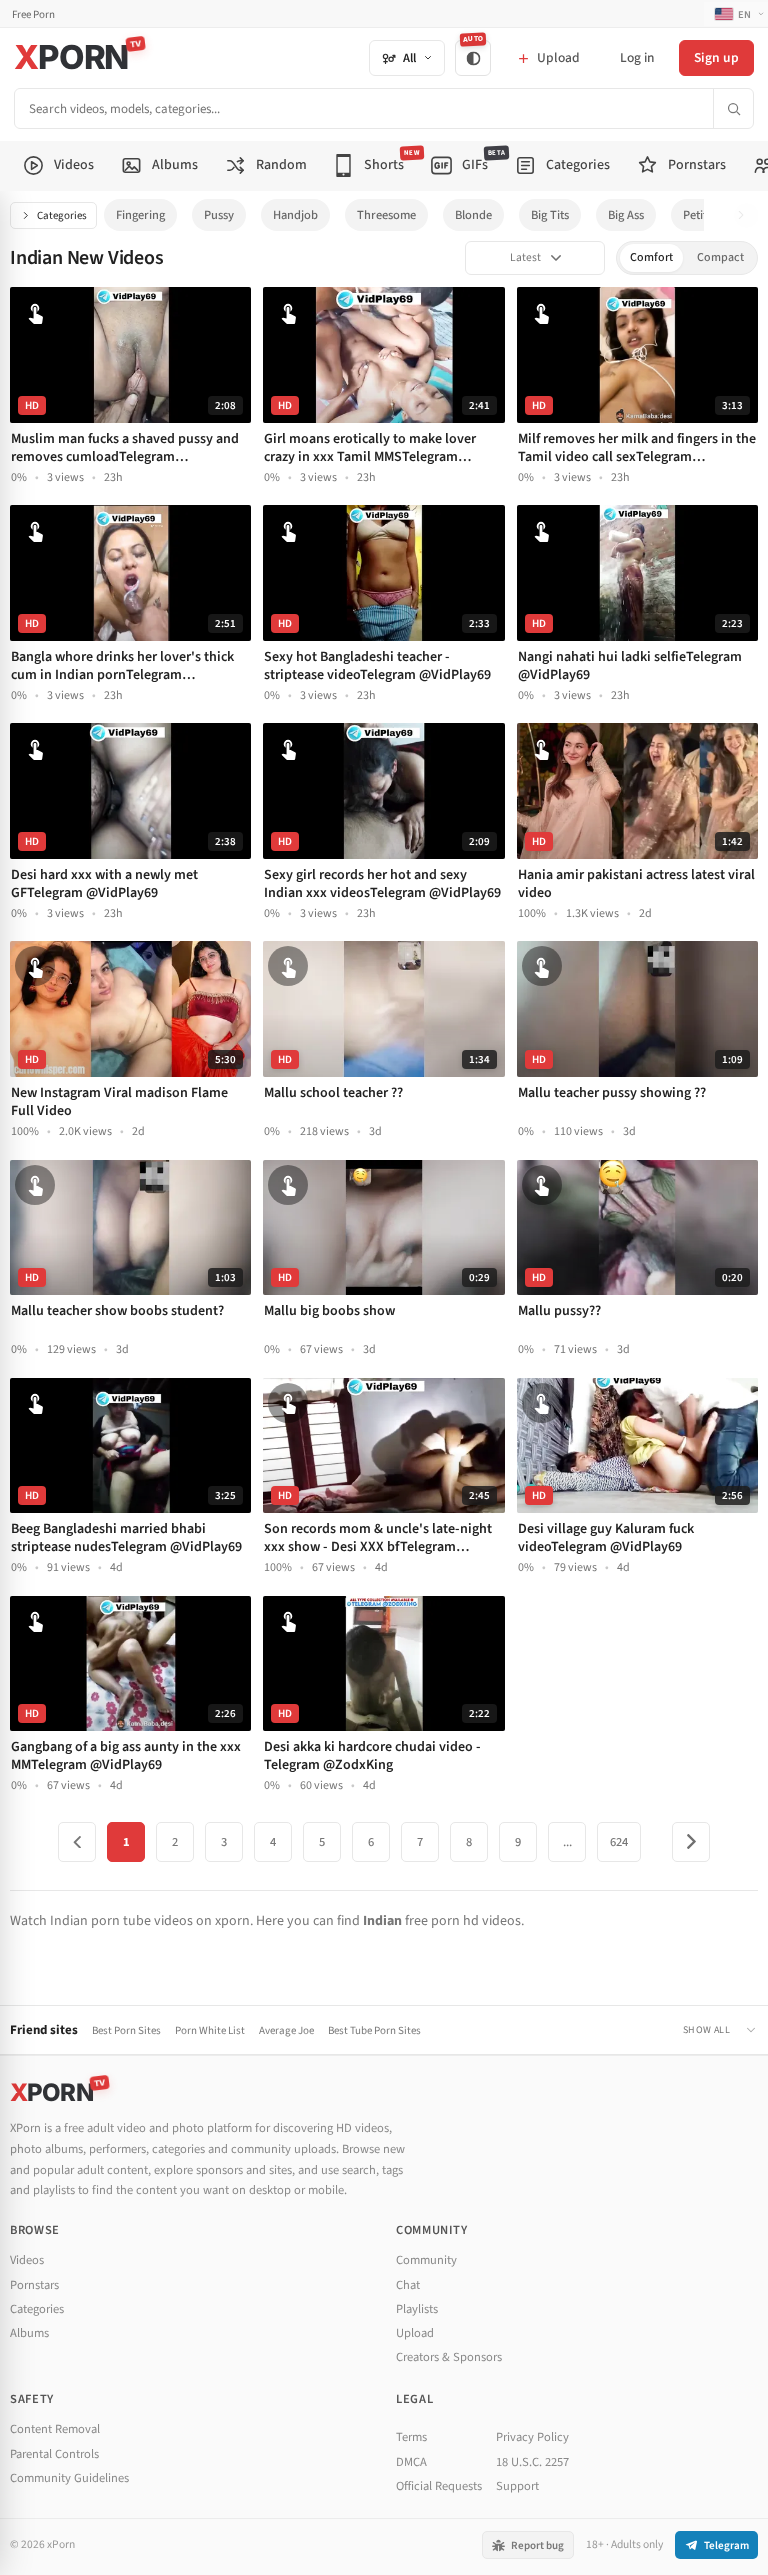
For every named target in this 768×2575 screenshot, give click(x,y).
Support (517, 2486)
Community (426, 2260)
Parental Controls (54, 2454)
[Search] (733, 108)
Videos (27, 2260)
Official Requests (439, 2486)
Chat (408, 2285)
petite (698, 215)
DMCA (411, 2462)
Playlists (417, 2309)
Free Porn (33, 14)
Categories (62, 215)
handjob (295, 215)
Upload (415, 2333)
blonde (473, 215)
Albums (29, 2333)
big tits (550, 215)
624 (619, 1842)
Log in (637, 57)
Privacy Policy (532, 2437)
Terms (411, 2437)
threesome (386, 215)
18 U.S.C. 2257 (532, 2462)
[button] (746, 215)
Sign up (716, 57)
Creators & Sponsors (449, 2357)
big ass (626, 215)
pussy (219, 215)
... (567, 1842)
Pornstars (34, 2285)
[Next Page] (691, 1842)
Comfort (651, 257)
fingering (140, 215)
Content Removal (55, 2429)
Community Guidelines (69, 2478)
